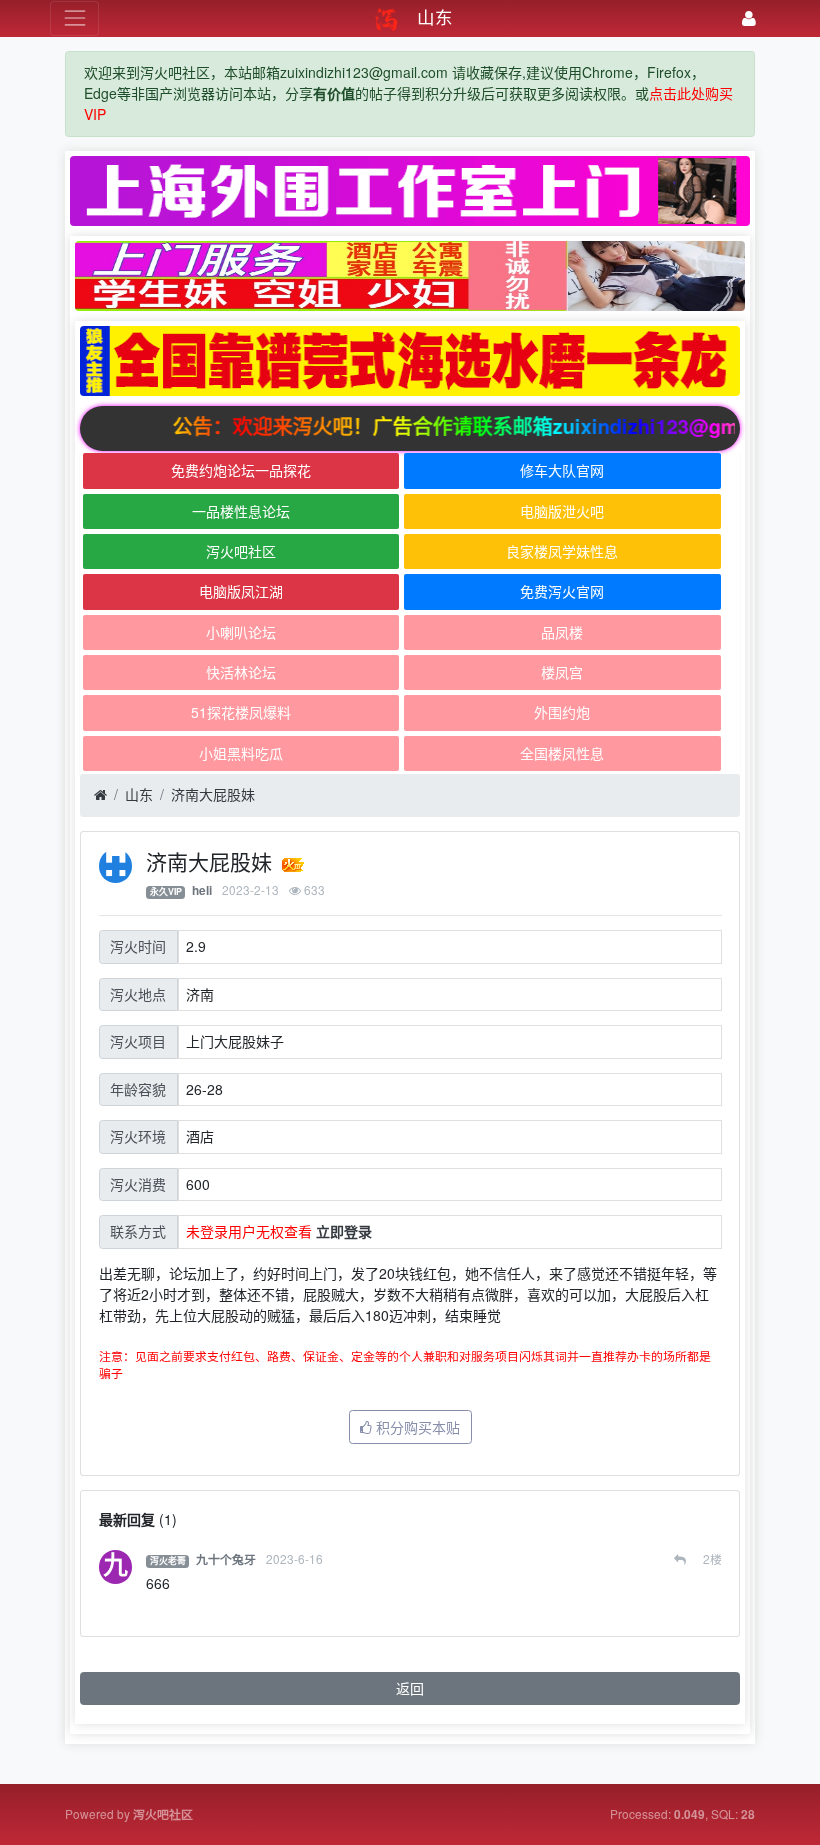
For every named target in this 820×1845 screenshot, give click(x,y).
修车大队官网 (562, 470)
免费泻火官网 (562, 591)
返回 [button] (410, 1688)
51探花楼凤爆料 (241, 712)
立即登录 (344, 1231)
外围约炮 (562, 712)
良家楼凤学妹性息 (562, 551)
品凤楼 (562, 632)
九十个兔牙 (226, 1559)
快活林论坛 (241, 672)
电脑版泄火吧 (562, 511)
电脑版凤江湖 (241, 591)
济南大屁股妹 (213, 794)
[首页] (100, 795)
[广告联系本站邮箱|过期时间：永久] (410, 191)
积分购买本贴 (416, 1427)
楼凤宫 (562, 672)
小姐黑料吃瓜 (241, 753)
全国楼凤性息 (562, 753)
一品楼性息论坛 (241, 511)
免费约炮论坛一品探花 (241, 470)
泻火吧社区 (241, 551)
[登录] (749, 18)
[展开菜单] (74, 18)
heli (202, 890)
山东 (139, 794)
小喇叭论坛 (241, 632)
